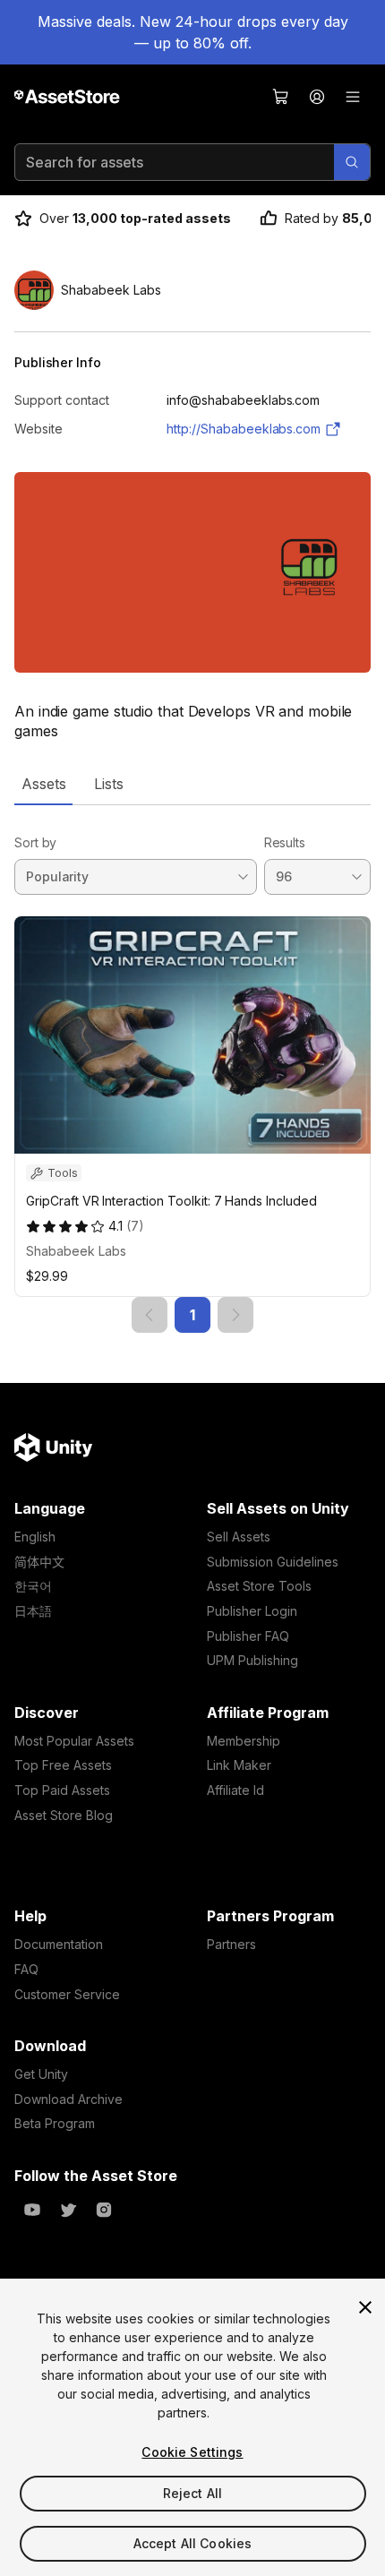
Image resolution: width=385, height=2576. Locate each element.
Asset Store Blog (64, 1815)
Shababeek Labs (76, 1251)
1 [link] (192, 1315)
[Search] (352, 162)
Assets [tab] (43, 784)
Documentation (59, 1944)
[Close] (365, 2307)
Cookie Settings (192, 2452)
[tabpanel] (192, 1069)
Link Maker (239, 1765)
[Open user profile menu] (317, 97)
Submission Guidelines (273, 1562)
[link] (150, 1315)
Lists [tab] (109, 784)
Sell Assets (239, 1537)
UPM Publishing (252, 1660)
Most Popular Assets (74, 1741)
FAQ (26, 1969)
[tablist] (192, 784)
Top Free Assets (63, 1765)
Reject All (192, 2493)
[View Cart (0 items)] (281, 97)
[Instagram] (104, 2210)
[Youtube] (32, 2210)
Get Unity (41, 2074)
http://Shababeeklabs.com (244, 429)
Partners (231, 1944)
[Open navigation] (353, 97)
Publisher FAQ (248, 1636)
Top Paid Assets (62, 1790)
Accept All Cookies (193, 2543)
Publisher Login (252, 1611)
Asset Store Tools (259, 1586)
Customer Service (67, 1994)
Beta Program (55, 2123)
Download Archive (68, 2099)
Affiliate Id (235, 1790)
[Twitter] (68, 2210)
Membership (244, 1741)
